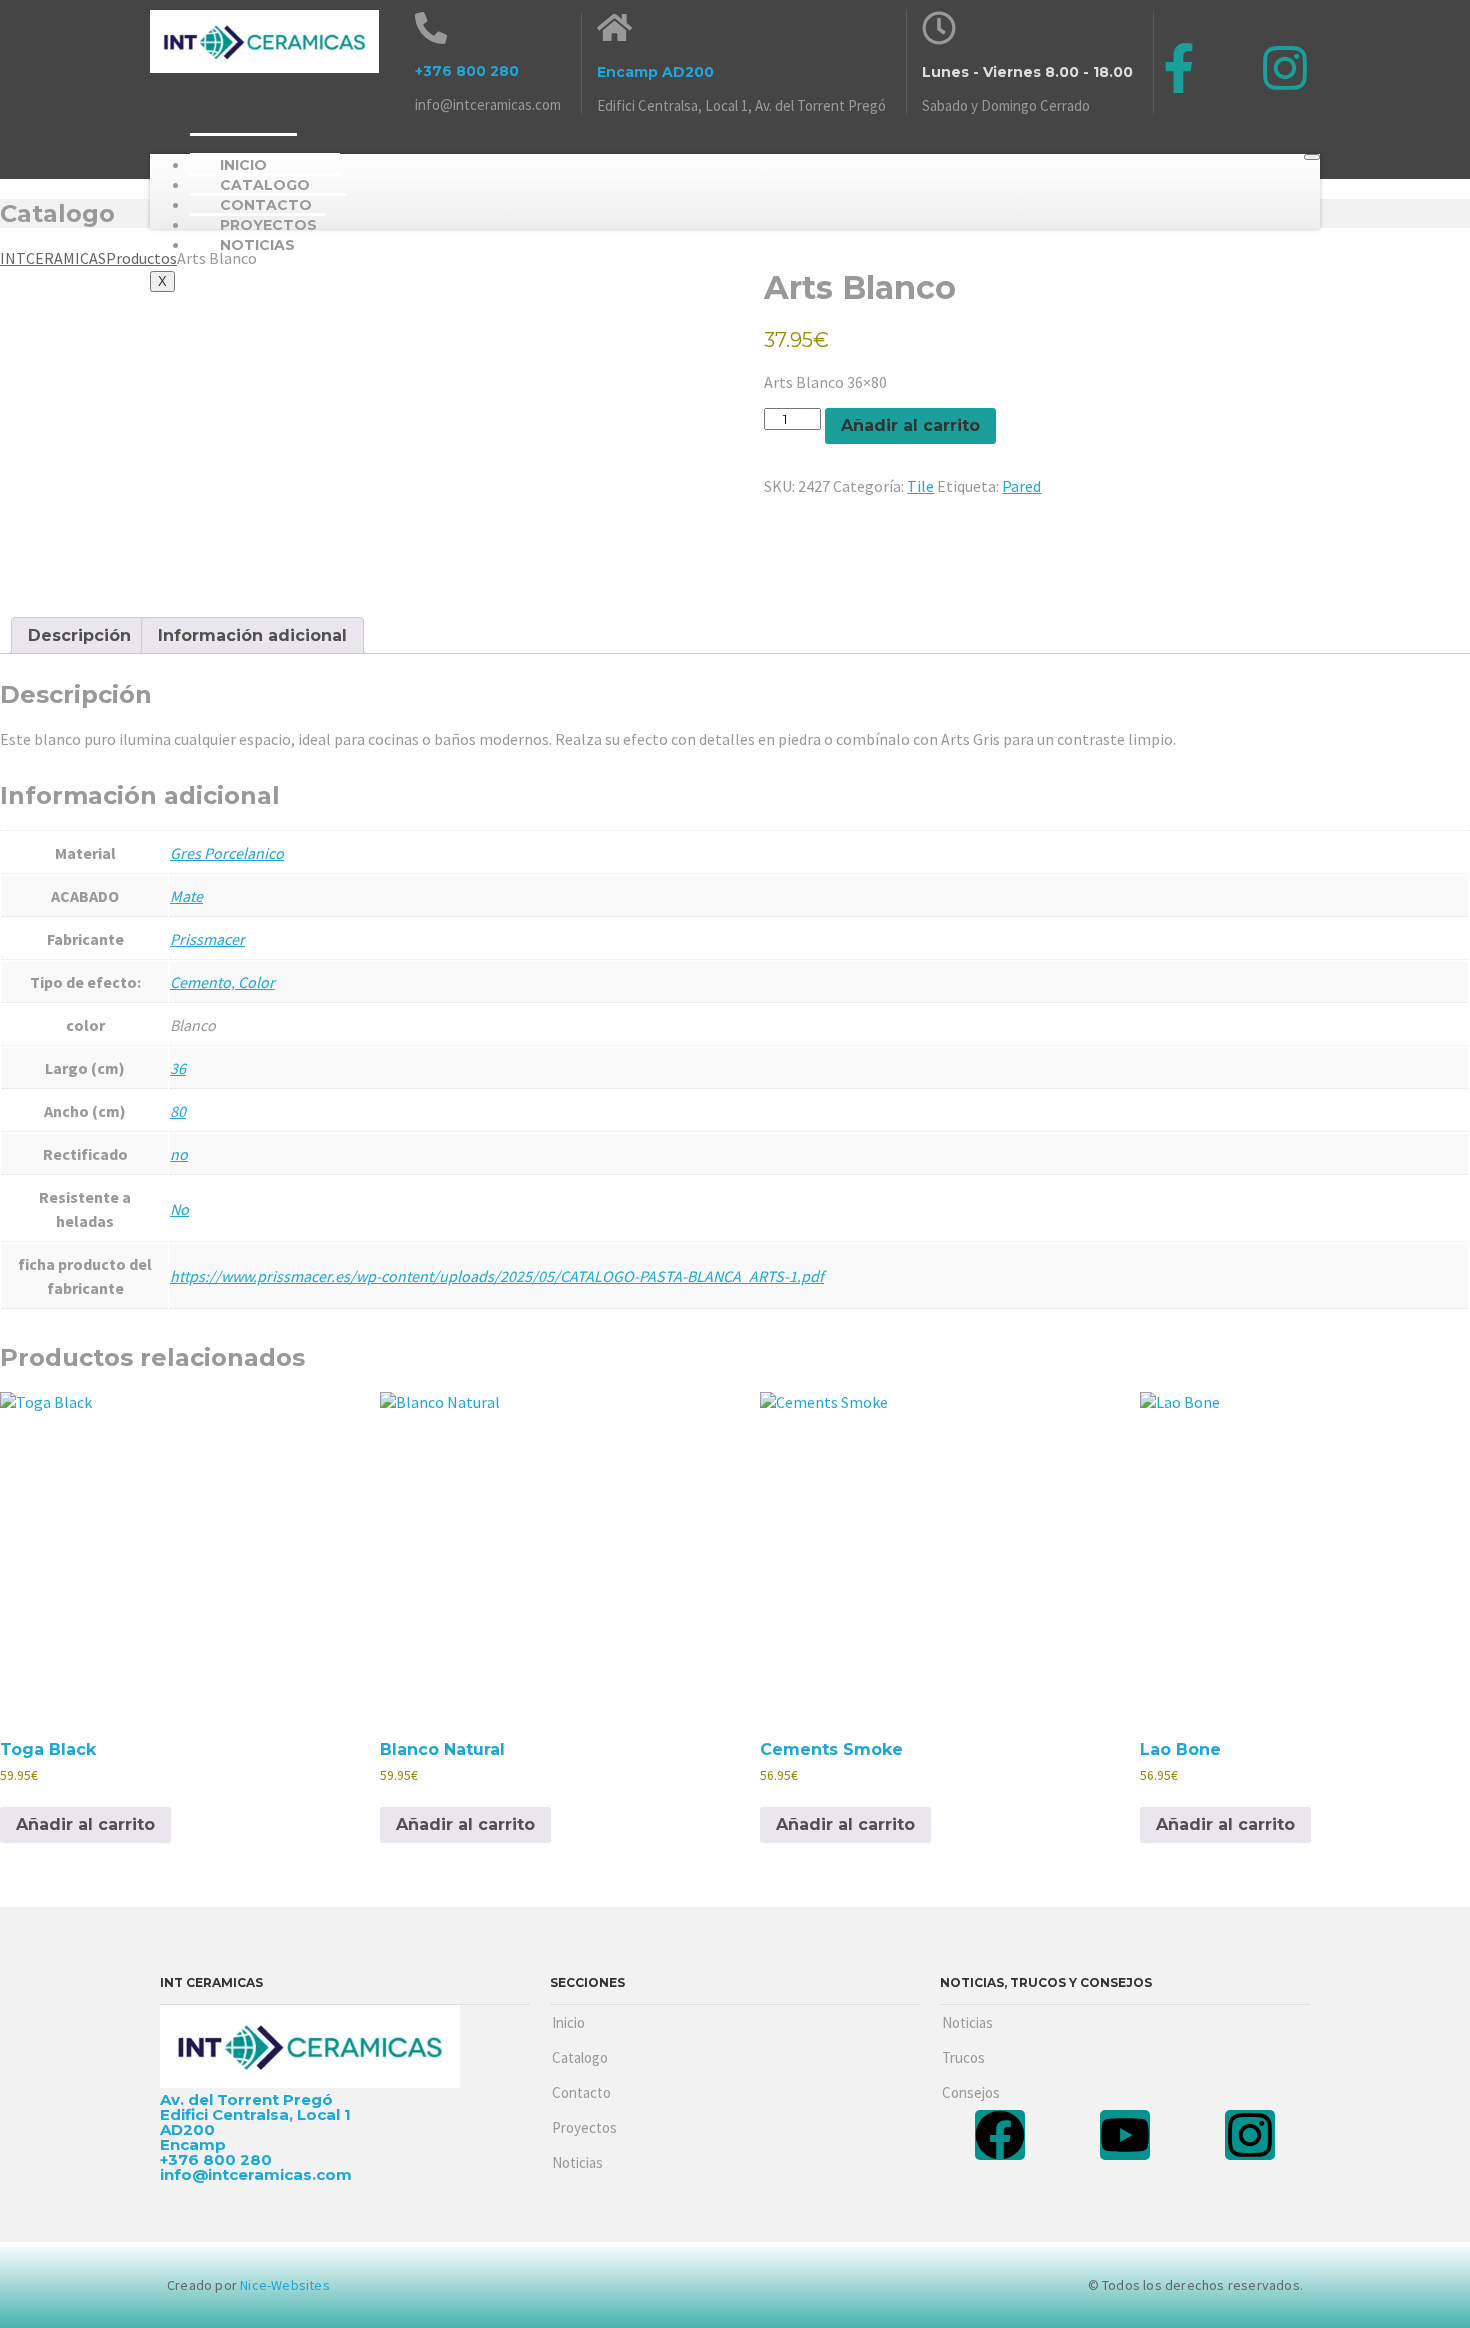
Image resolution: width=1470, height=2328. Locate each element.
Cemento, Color (222, 982)
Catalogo (580, 2057)
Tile (920, 486)
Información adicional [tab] (252, 635)
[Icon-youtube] (1232, 68)
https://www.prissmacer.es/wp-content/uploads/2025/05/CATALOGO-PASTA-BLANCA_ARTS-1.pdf (497, 1276)
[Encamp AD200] (614, 27)
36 (178, 1068)
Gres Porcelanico (227, 853)
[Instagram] (1285, 68)
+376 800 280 (467, 71)
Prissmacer (207, 939)
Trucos (963, 2057)
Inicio (568, 2022)
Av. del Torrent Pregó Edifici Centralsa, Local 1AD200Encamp (255, 2122)
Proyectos (584, 2127)
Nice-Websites (285, 2285)
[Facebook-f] (1179, 68)
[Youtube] (1125, 2135)
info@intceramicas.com (488, 104)
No (179, 1209)
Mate (186, 896)
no (179, 1154)
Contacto (581, 2092)
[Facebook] (1000, 2135)
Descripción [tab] (79, 635)
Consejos (971, 2092)
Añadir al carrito (910, 425)
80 (178, 1111)
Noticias (257, 245)
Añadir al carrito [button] (85, 1824)
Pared (1021, 486)
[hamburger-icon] (1312, 157)
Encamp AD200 (655, 72)
